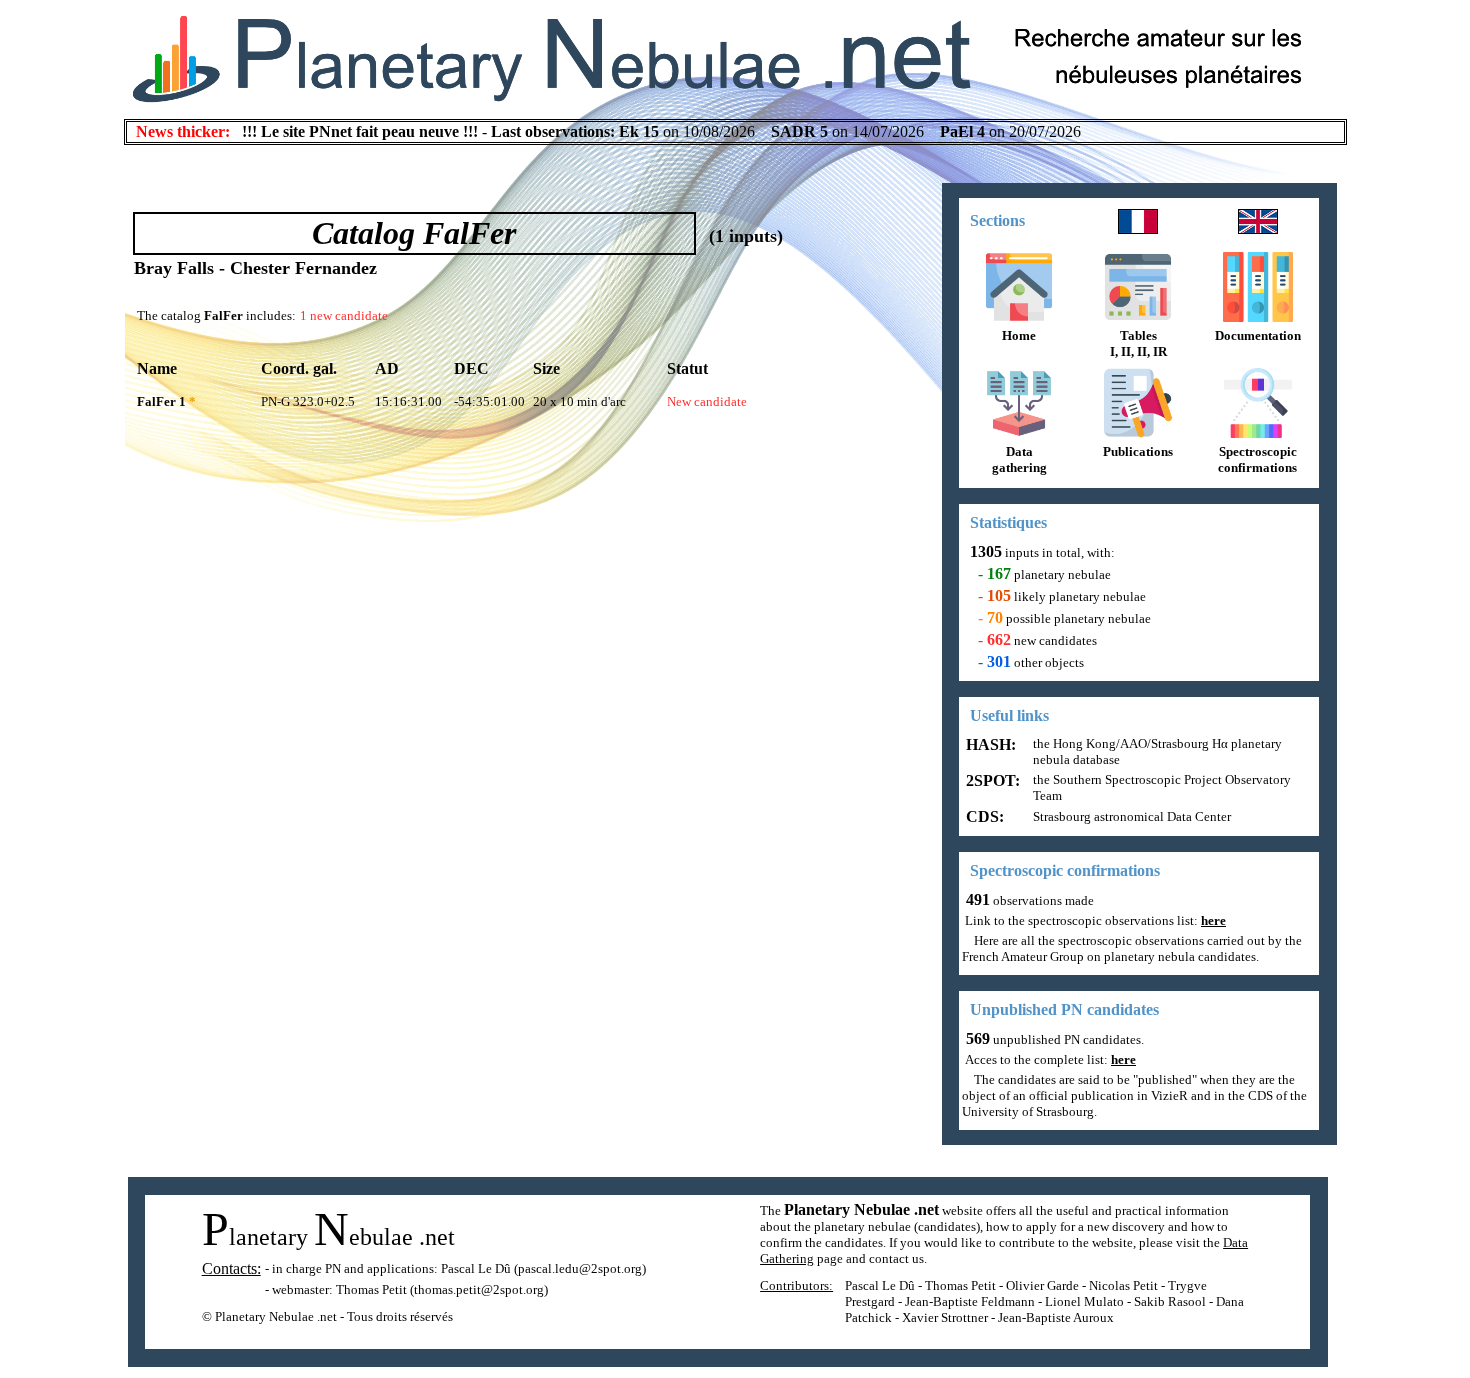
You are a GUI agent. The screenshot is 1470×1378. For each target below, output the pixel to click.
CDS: (983, 816)
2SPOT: (991, 780)
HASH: (989, 744)
